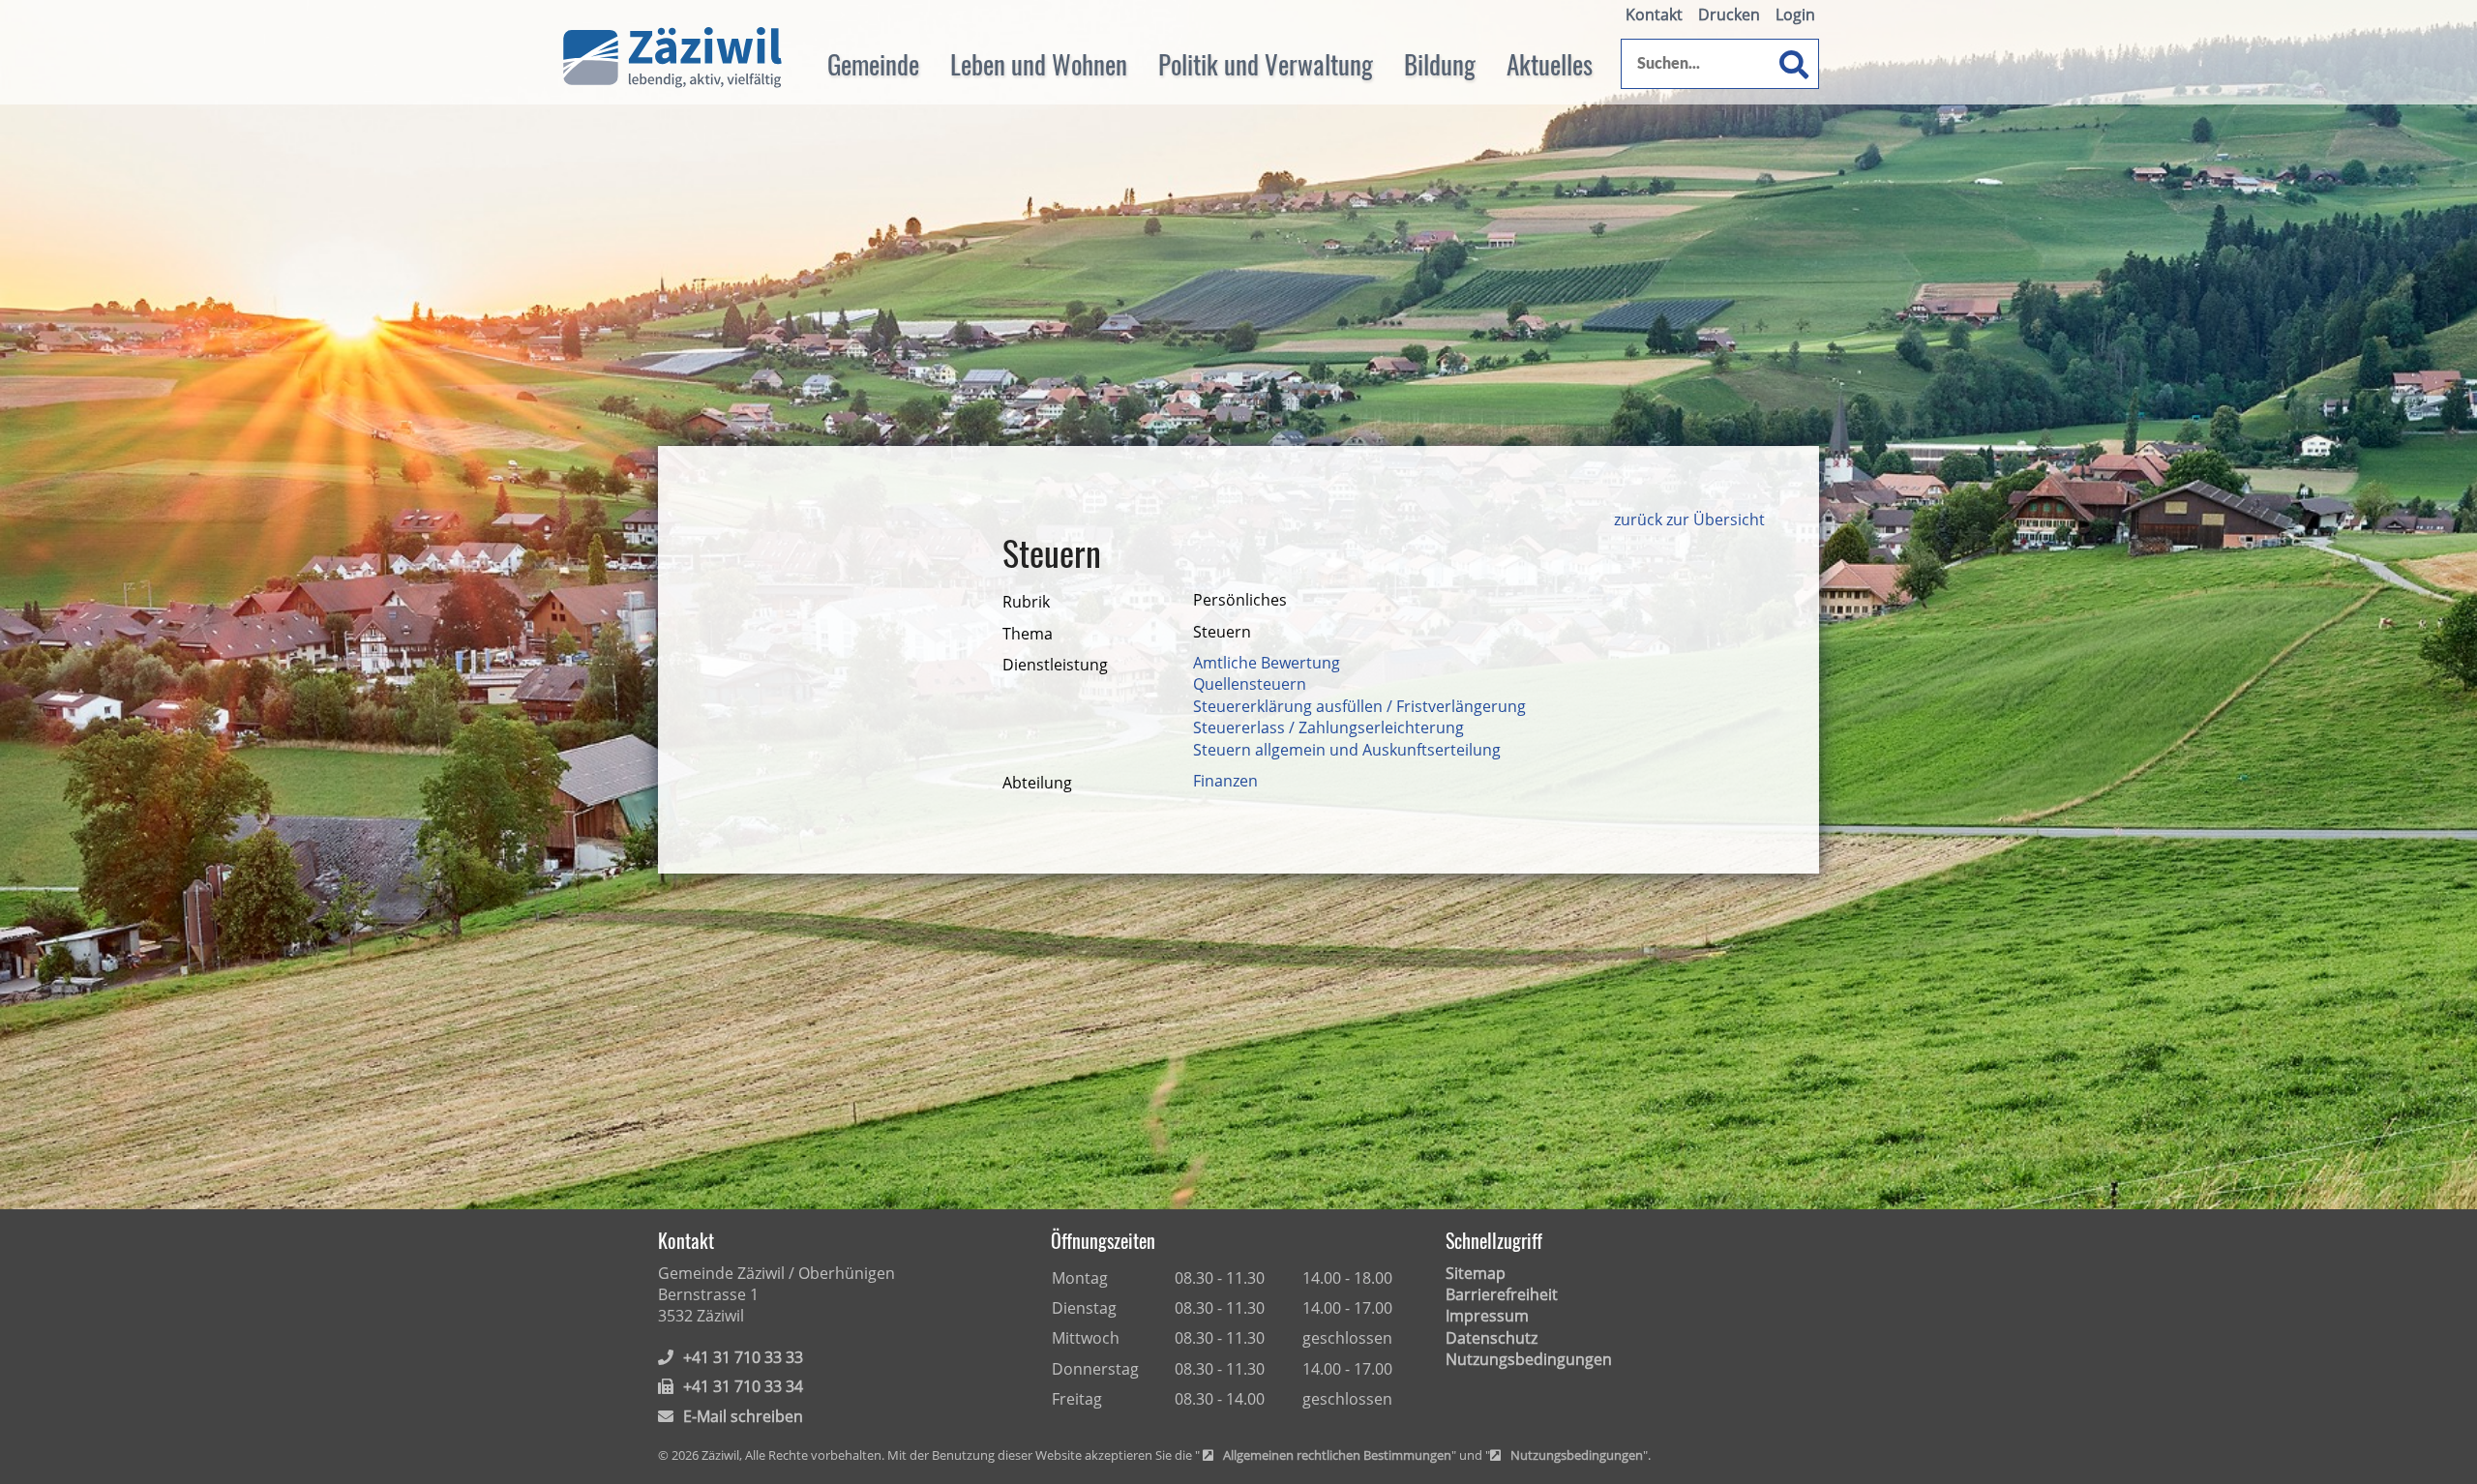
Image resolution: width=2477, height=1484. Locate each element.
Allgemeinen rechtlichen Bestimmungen (1337, 1456)
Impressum (1487, 1316)
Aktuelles (1550, 64)
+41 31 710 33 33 (743, 1357)
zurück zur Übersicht (1689, 519)
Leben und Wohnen (1039, 64)
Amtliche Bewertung (1267, 663)
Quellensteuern (1250, 684)
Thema (1028, 634)
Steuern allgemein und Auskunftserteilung (1347, 750)
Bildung (1440, 64)
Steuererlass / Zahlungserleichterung (1328, 727)
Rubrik (1026, 602)
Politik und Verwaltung (1266, 64)
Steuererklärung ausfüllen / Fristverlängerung (1359, 706)
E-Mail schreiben (743, 1416)
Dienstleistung (1055, 665)
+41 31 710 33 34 (743, 1386)
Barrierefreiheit (1502, 1294)
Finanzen (1225, 781)
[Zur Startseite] (672, 58)
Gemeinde (873, 64)
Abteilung (1037, 783)
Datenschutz (1492, 1338)
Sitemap (1476, 1273)
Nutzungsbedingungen (1529, 1359)
